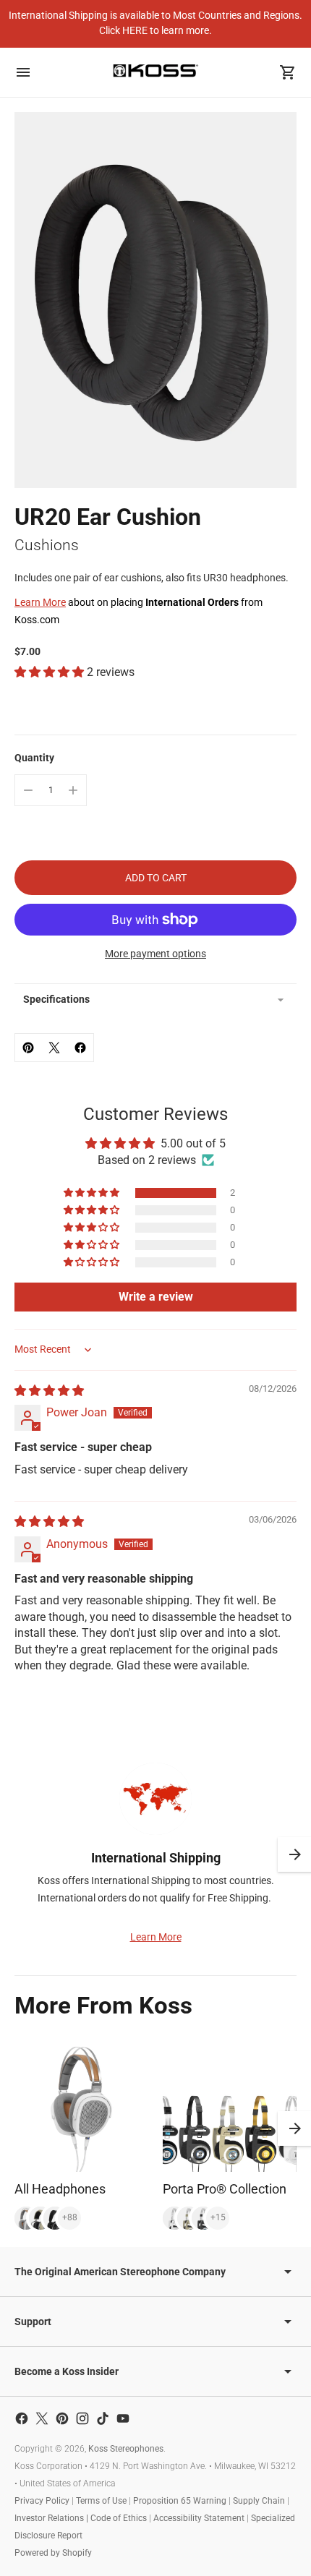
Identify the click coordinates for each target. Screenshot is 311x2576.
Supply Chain (259, 2501)
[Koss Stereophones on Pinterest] (62, 2418)
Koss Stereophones (126, 2449)
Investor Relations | (52, 2518)
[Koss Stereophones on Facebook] (22, 2418)
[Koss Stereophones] (155, 70)
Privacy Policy (42, 2501)
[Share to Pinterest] (28, 1048)
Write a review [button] (156, 1297)
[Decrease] (28, 790)
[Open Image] (155, 300)
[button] (51, 672)
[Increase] (73, 790)
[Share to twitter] (54, 1048)
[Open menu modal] (23, 72)
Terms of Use (101, 2501)
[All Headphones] (81, 2105)
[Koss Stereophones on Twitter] (42, 2418)
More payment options (155, 954)
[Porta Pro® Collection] (230, 2105)
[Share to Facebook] (80, 1048)
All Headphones (60, 2189)
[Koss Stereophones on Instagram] (82, 2418)
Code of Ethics (119, 2518)
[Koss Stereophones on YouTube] (123, 2418)
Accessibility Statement (199, 2518)
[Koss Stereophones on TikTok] (103, 2418)
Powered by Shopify (53, 2553)
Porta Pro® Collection (225, 2189)
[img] (49, 1391)
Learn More (40, 602)
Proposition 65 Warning (180, 2501)
